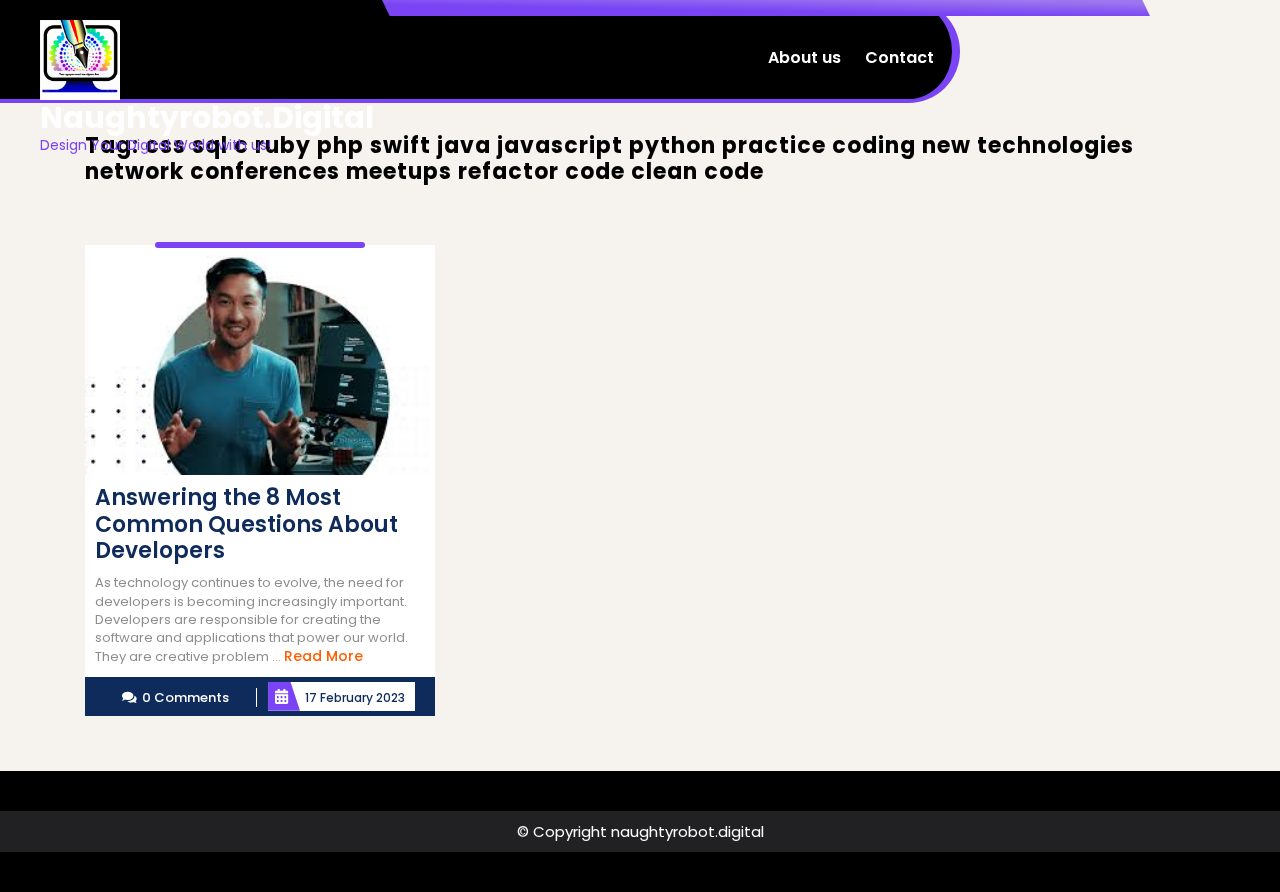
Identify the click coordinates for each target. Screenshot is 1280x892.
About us (804, 57)
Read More (323, 656)
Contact (899, 57)
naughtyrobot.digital (207, 117)
